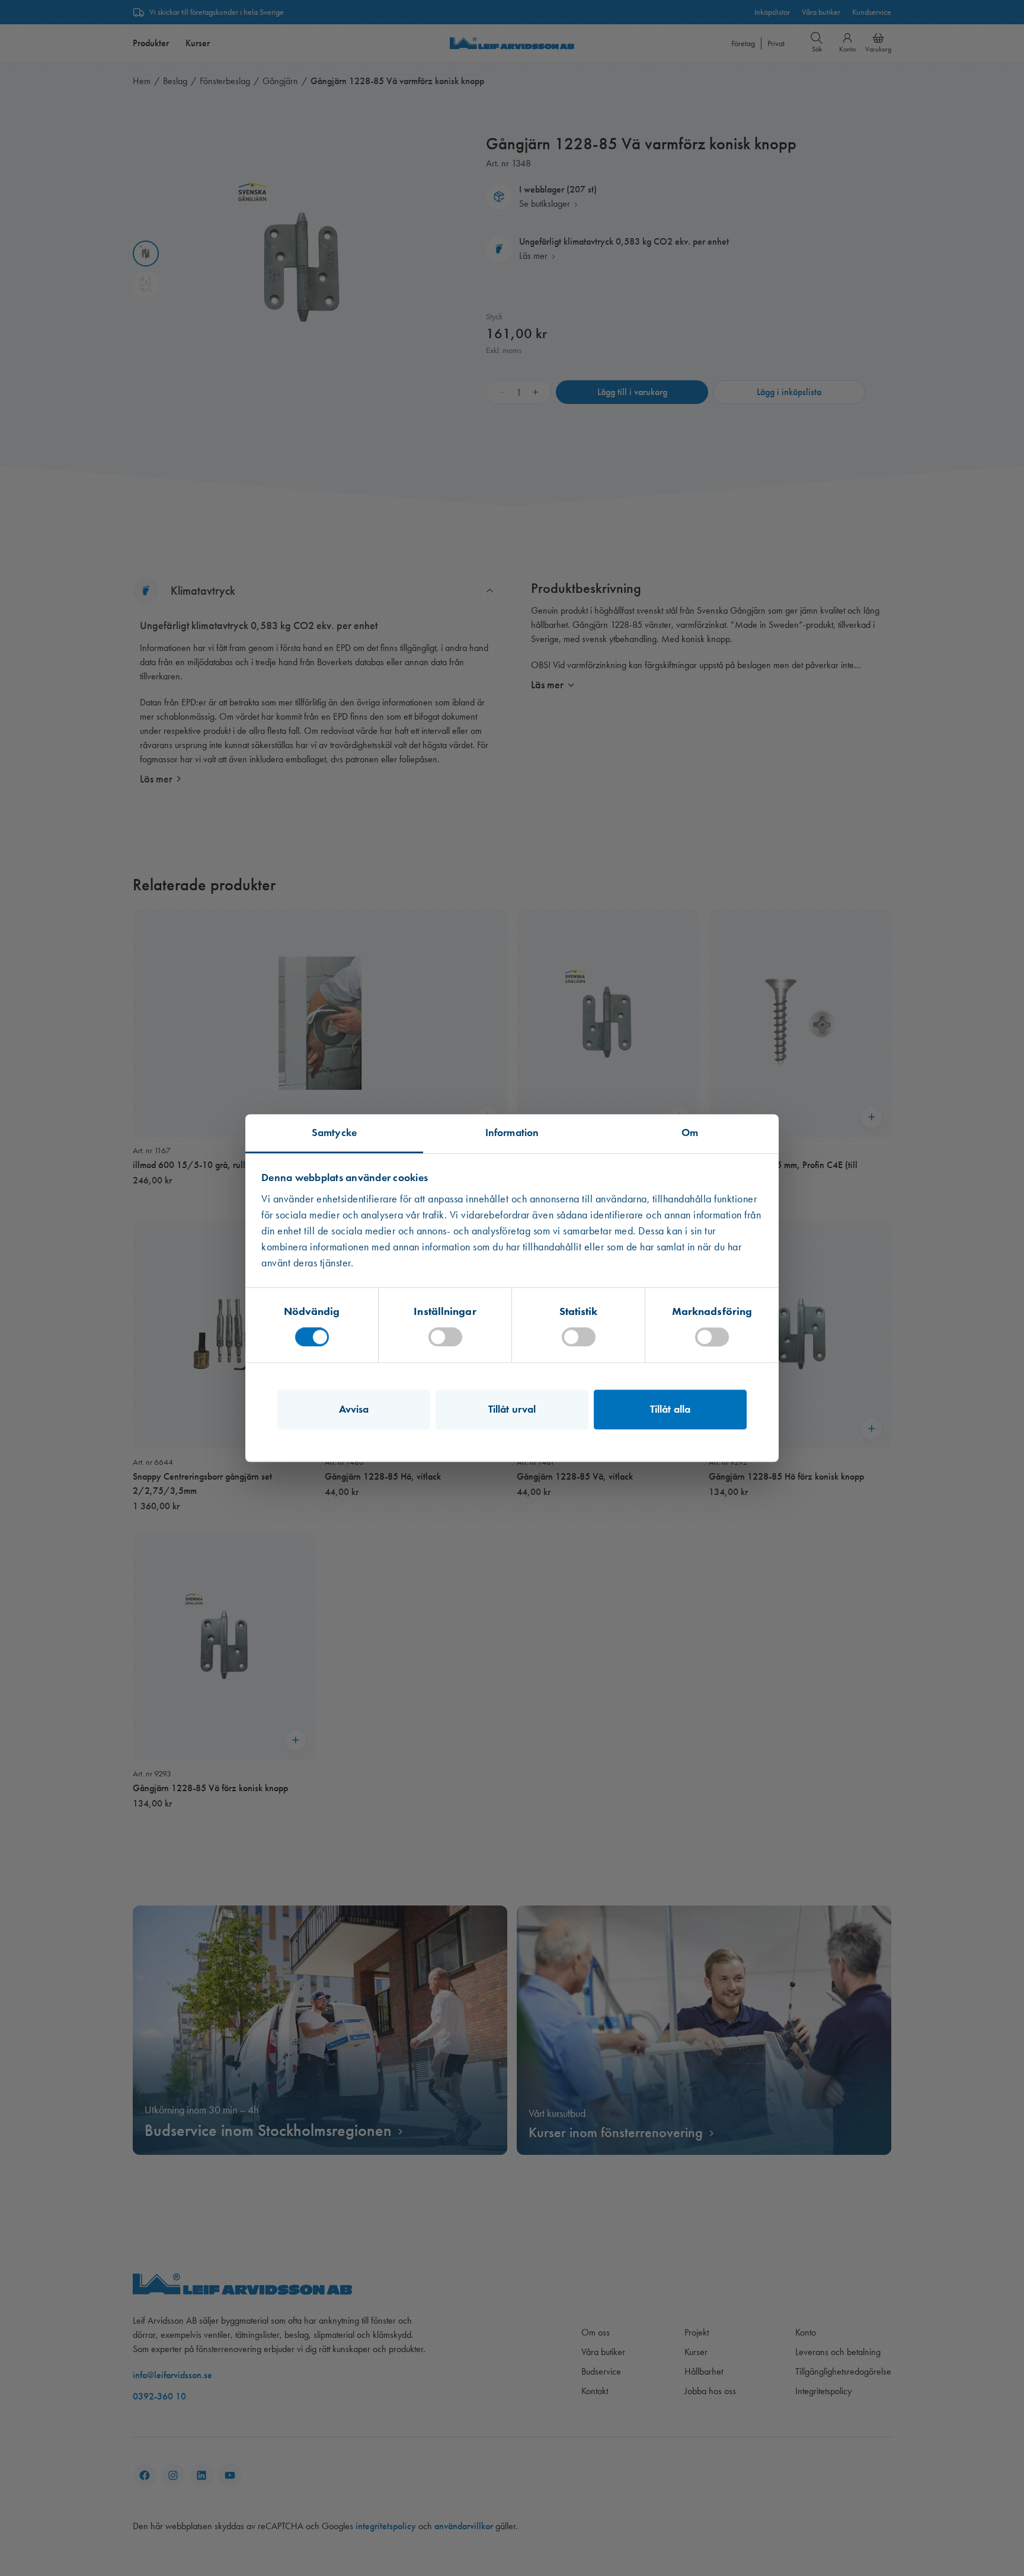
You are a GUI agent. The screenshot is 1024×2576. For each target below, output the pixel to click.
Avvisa (354, 1409)
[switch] (445, 1337)
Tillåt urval (512, 1409)
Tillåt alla (670, 1409)
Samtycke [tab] (334, 1133)
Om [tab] (690, 1133)
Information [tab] (512, 1133)
